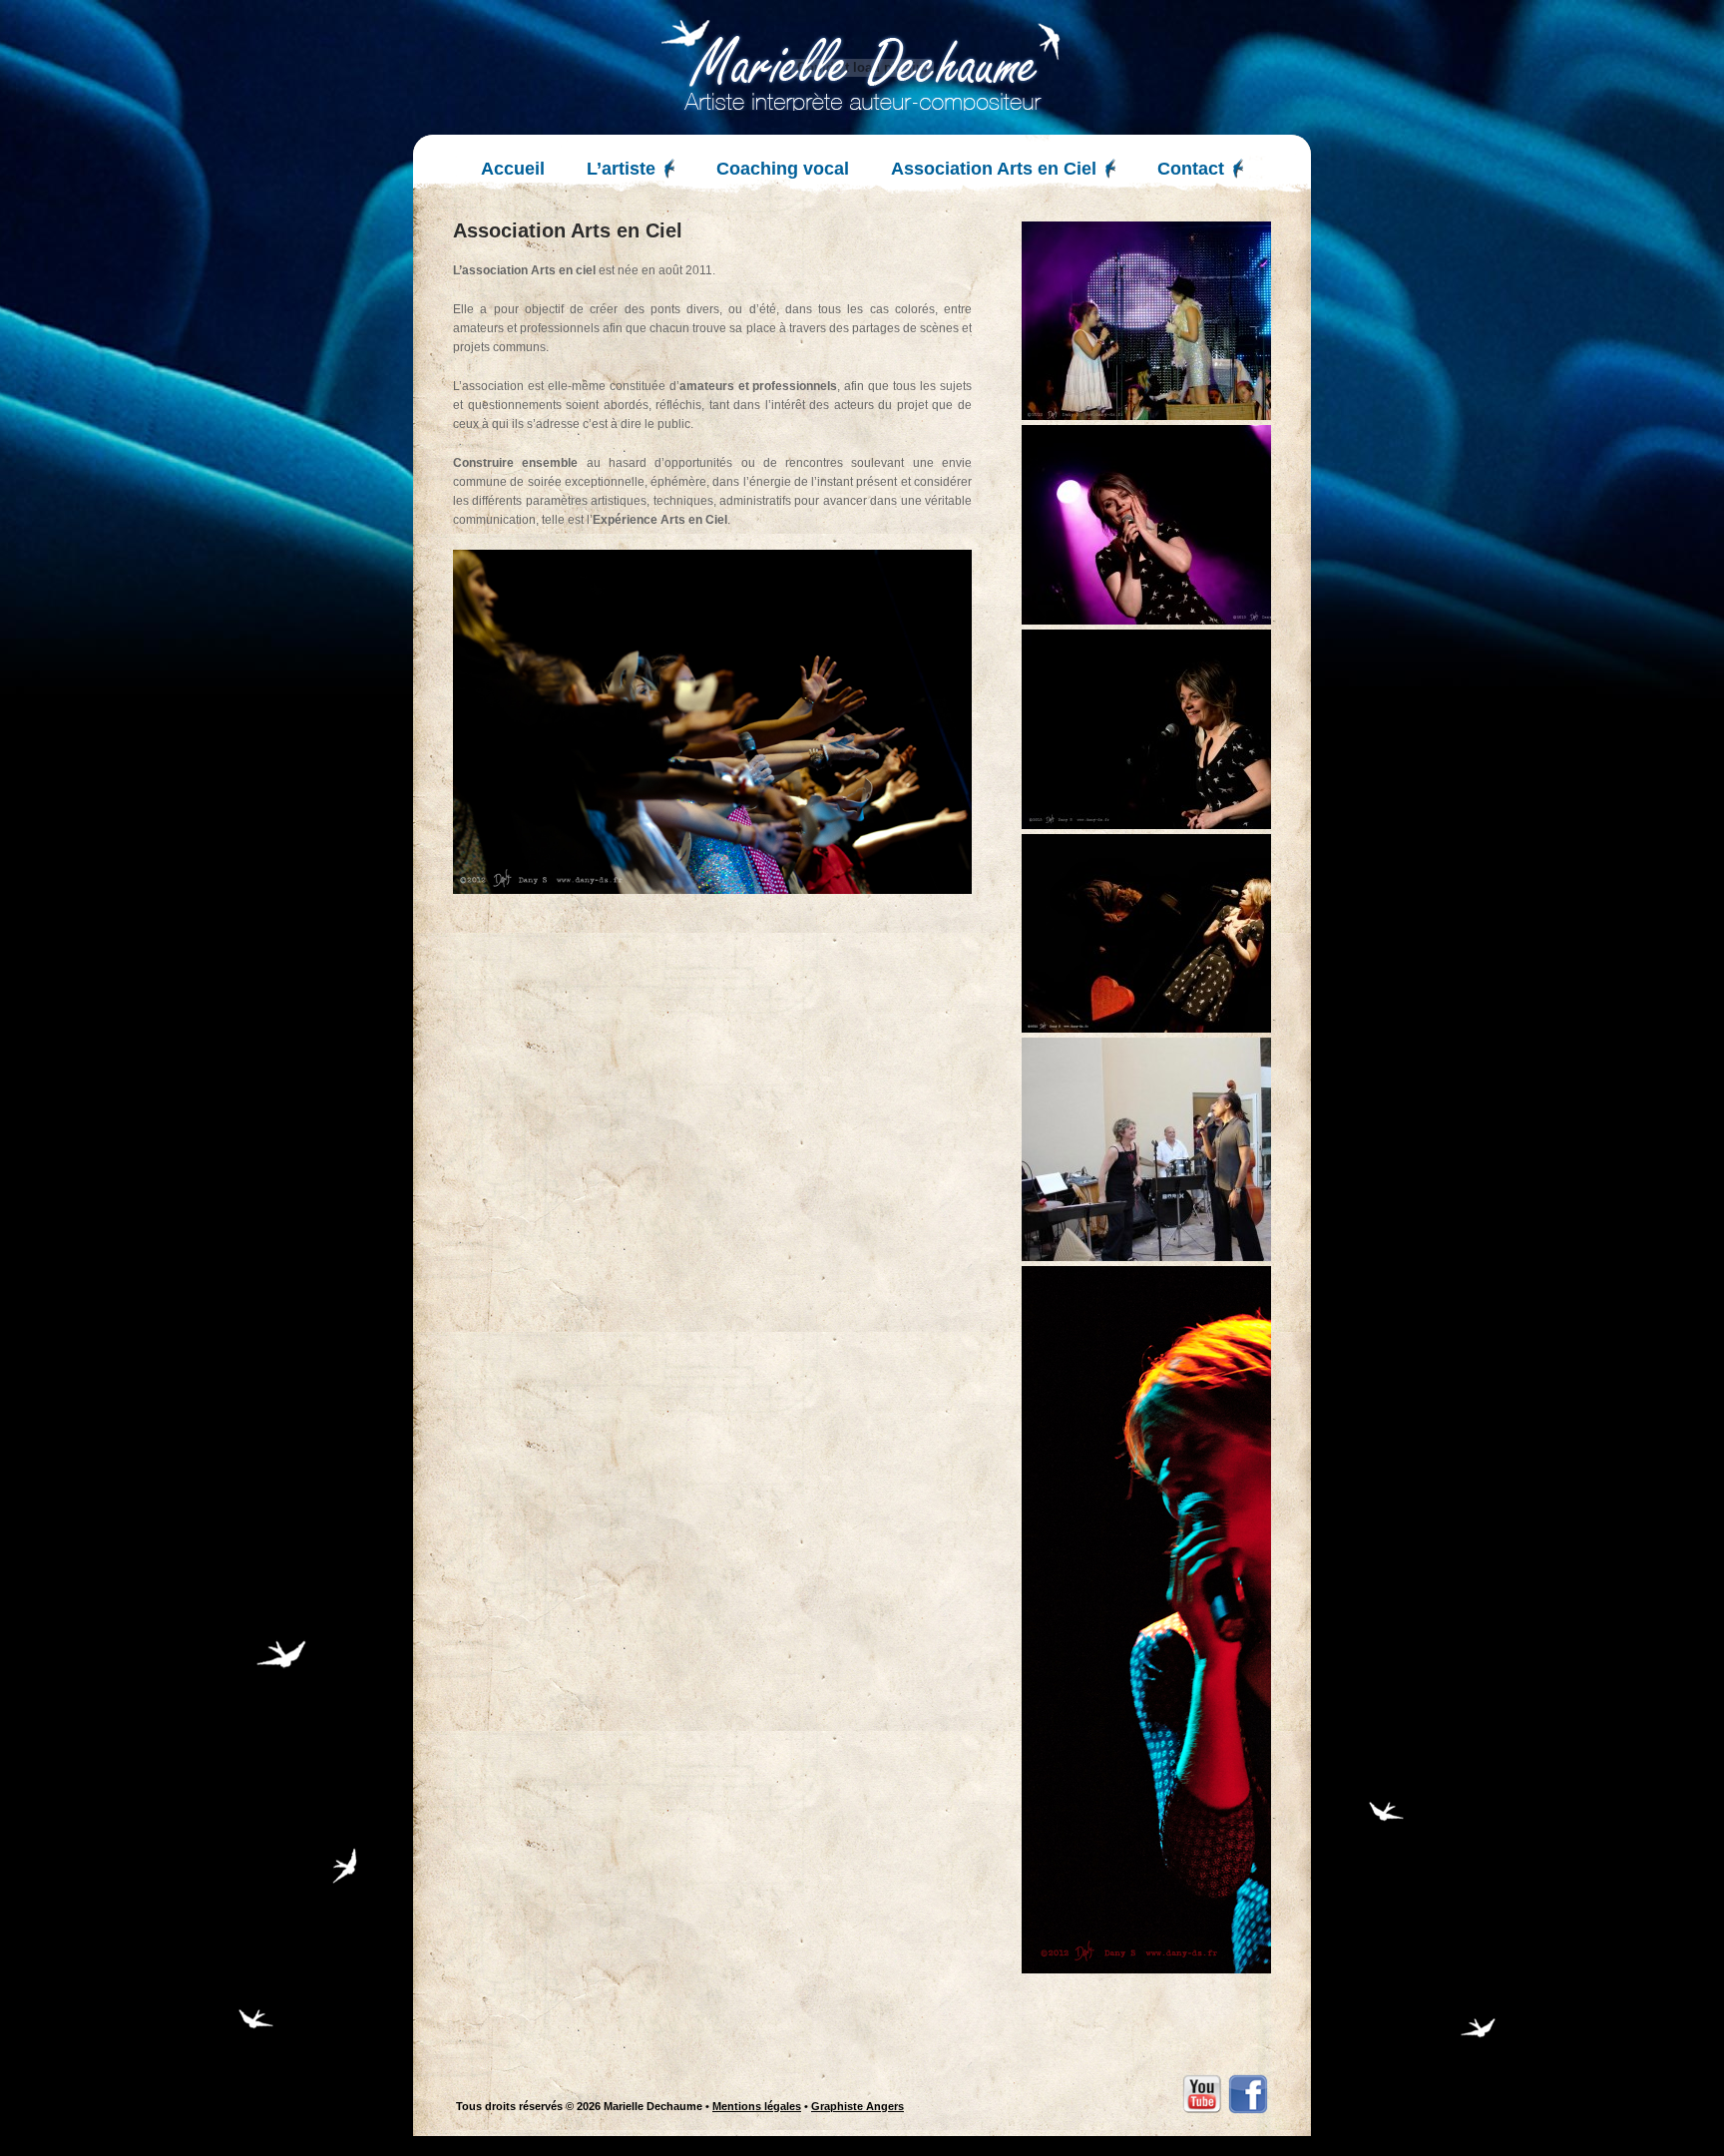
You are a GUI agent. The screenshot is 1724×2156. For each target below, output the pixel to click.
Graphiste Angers (858, 2106)
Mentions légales (757, 2106)
